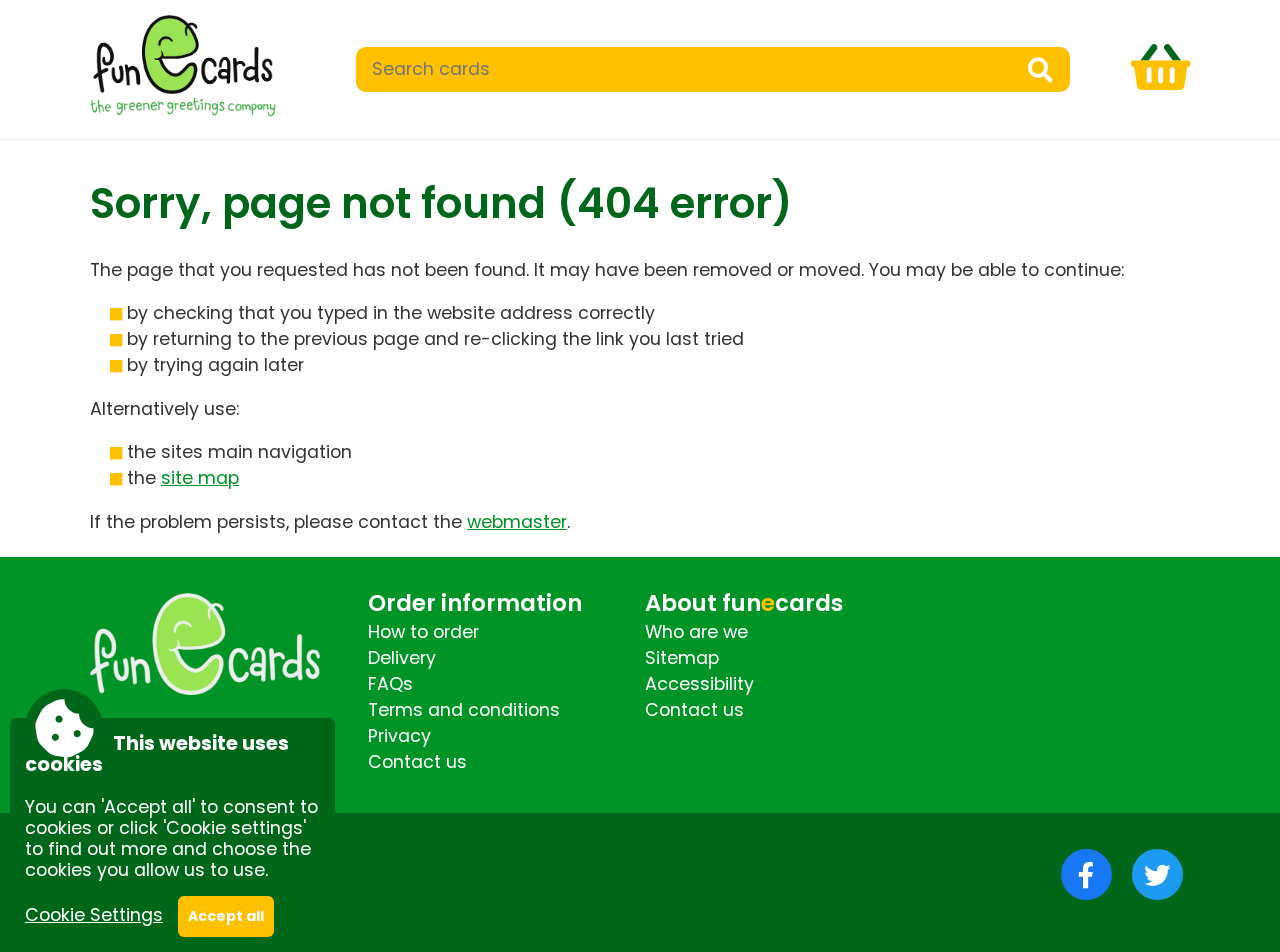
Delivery (402, 658)
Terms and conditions (464, 710)
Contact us (417, 762)
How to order (423, 632)
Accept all (226, 916)
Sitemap (682, 658)
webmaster (517, 522)
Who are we (696, 632)
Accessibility (699, 684)
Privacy (399, 736)
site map (200, 478)
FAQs (390, 684)
